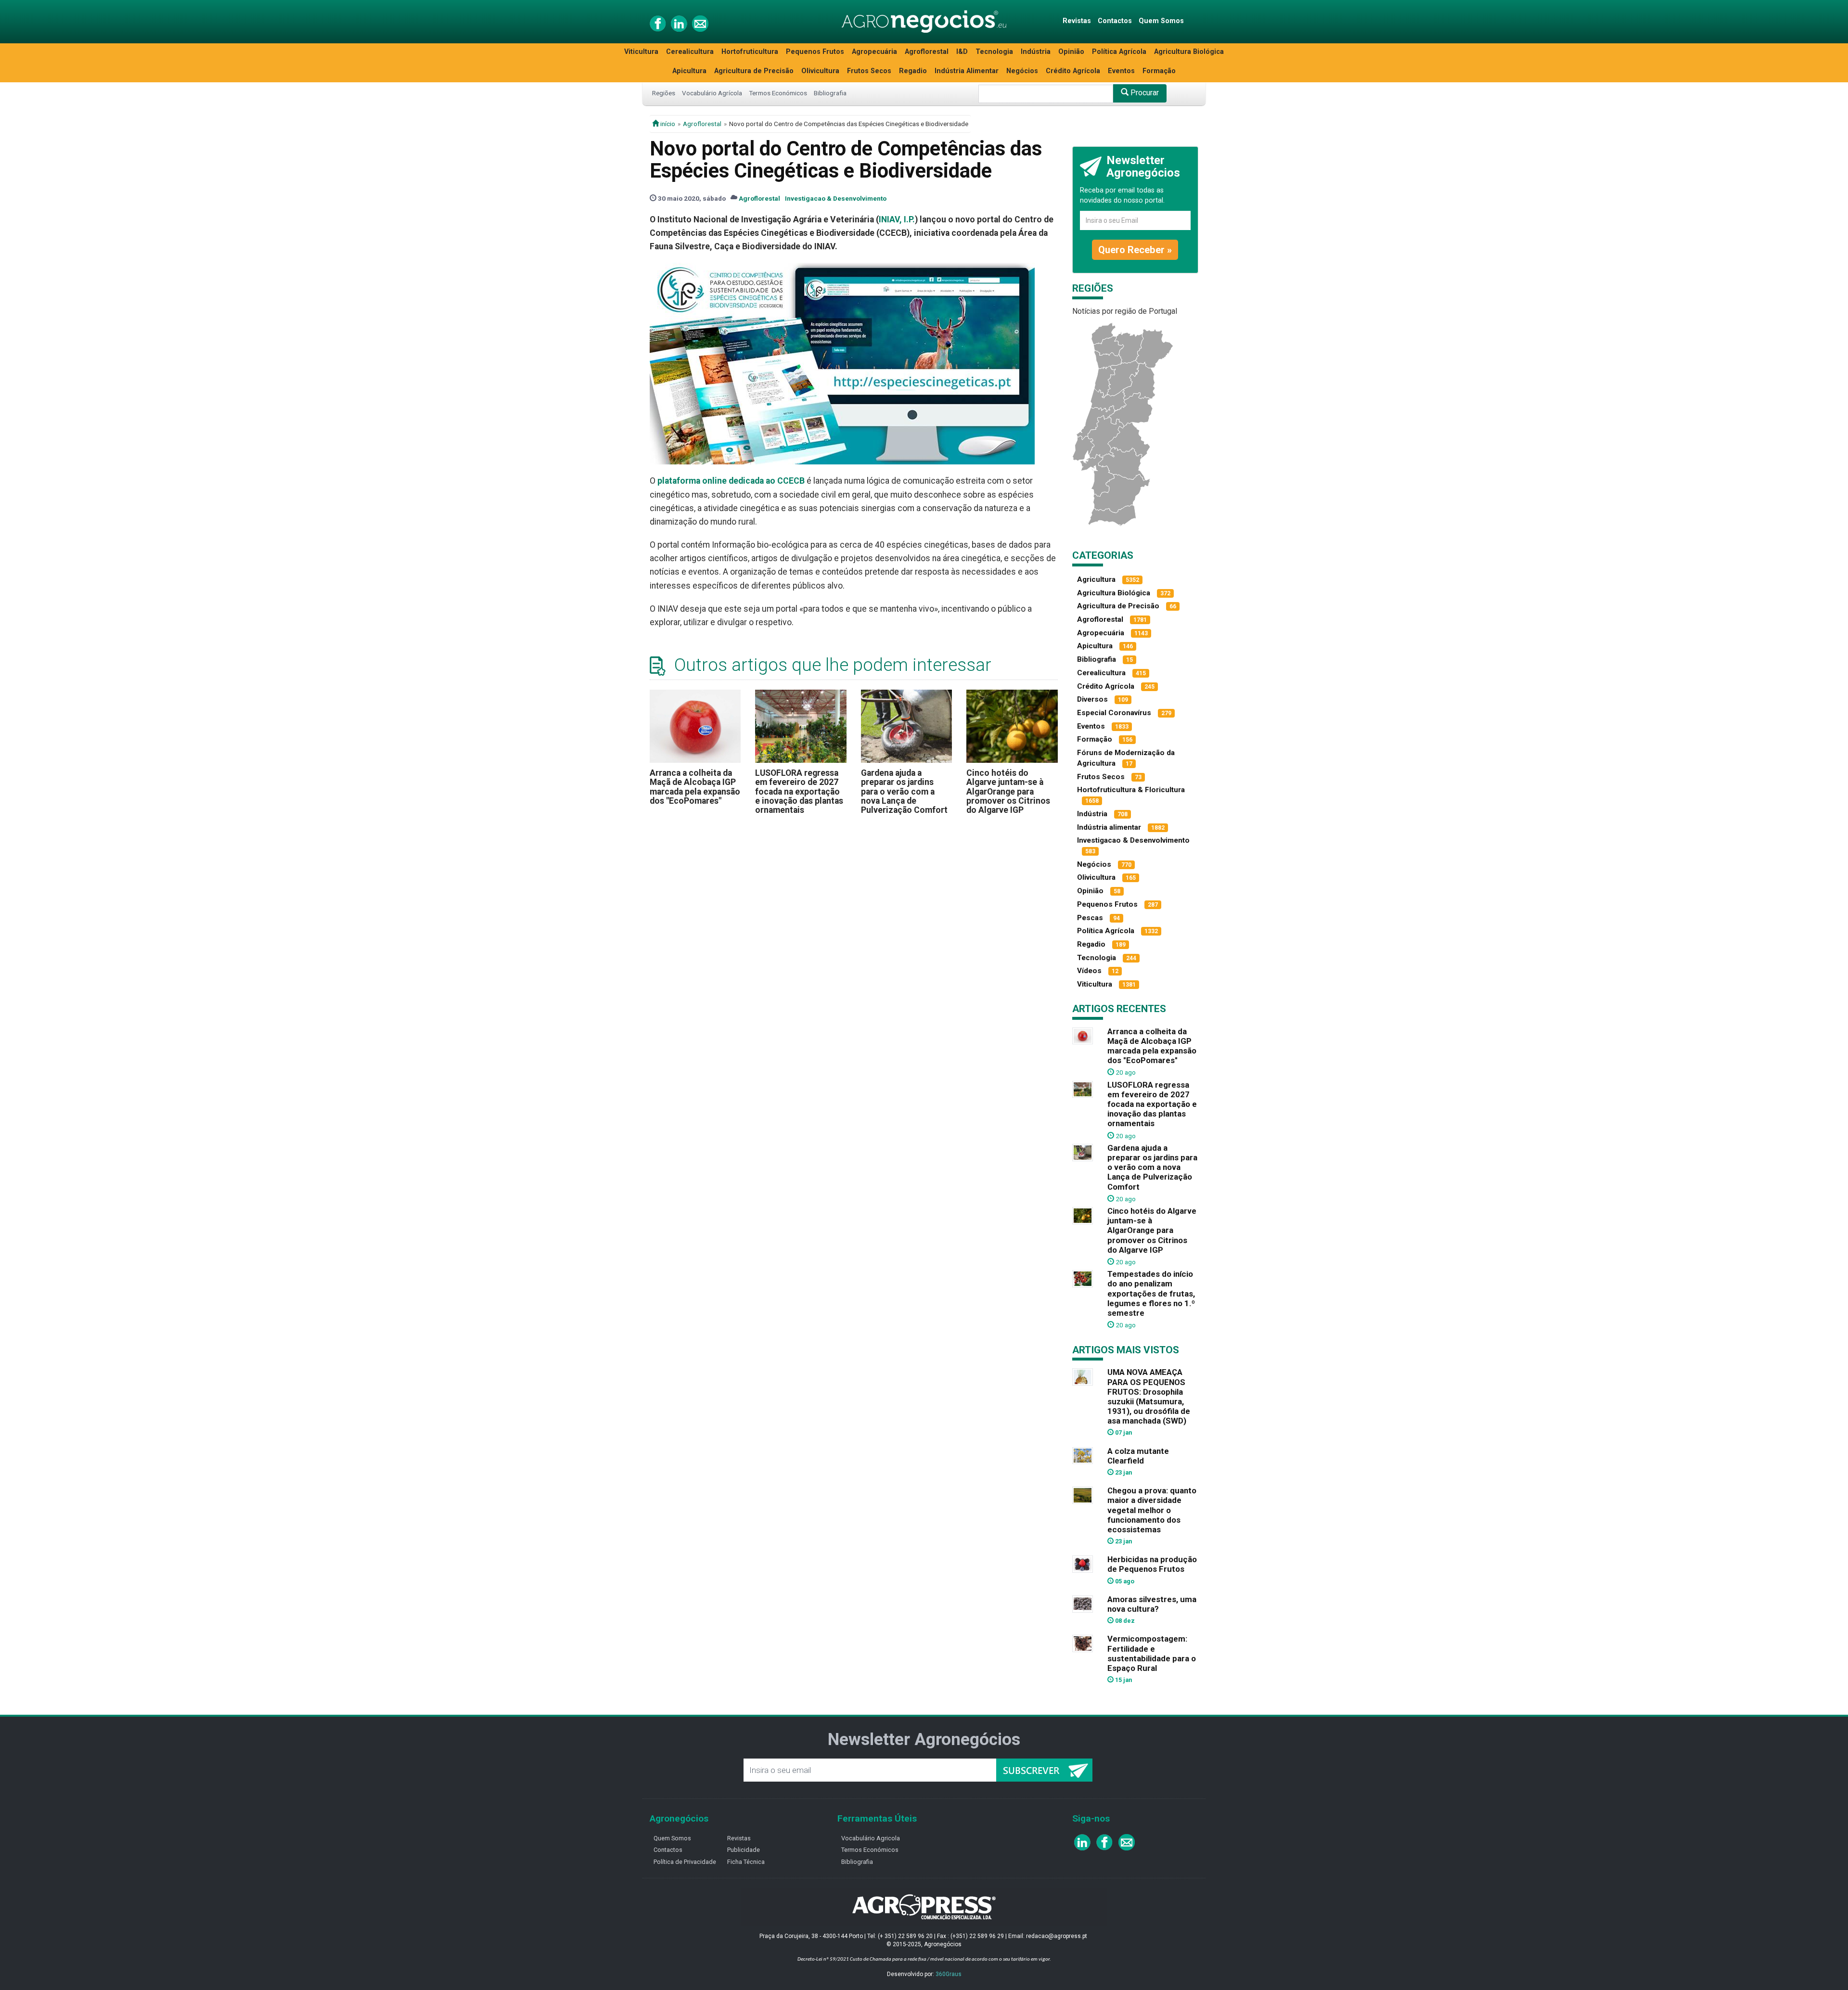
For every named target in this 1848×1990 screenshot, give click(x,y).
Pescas (1090, 918)
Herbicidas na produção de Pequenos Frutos (1152, 1564)
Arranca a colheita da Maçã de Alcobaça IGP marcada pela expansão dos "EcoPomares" (695, 787)
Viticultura (641, 52)
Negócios (1022, 71)
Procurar (1144, 93)
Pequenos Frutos (815, 52)
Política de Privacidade (685, 1862)
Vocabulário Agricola (871, 1838)
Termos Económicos (778, 93)
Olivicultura (820, 71)
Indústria (1036, 52)
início (667, 124)
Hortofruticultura (750, 52)
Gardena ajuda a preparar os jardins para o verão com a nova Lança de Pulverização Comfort (904, 791)
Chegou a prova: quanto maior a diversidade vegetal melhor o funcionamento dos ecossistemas (1152, 1510)
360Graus (949, 1974)
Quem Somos (1161, 21)
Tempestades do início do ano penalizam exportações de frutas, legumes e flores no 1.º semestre (1151, 1293)
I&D (962, 52)
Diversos (1092, 699)
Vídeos (1089, 971)
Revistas (1077, 21)
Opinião (1071, 52)
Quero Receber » (1135, 250)
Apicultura (689, 71)
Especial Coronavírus (1114, 713)
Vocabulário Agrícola (712, 93)
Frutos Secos (869, 71)
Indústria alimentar (1109, 827)
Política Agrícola (1119, 52)
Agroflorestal (927, 52)
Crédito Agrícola (1073, 71)
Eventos (1121, 71)
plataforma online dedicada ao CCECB (731, 481)
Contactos (1115, 21)
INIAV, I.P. (897, 219)
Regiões (664, 93)
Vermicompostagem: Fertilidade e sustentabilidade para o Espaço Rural (1152, 1653)
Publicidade (744, 1850)
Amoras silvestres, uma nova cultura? (1152, 1604)
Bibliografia (830, 93)
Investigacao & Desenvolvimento (836, 198)
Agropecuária (874, 52)
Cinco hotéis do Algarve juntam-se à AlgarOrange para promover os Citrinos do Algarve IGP (1008, 791)
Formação (1159, 71)
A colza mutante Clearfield (1138, 1456)
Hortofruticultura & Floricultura (1131, 790)
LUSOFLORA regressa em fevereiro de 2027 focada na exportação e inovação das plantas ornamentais (799, 791)
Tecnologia (994, 52)
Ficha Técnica (746, 1862)
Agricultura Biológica (1189, 52)
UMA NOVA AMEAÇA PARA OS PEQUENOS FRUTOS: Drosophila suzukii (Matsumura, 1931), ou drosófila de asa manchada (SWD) (1149, 1396)
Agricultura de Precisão (754, 71)
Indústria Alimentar (967, 71)
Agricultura (1096, 579)
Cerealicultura (690, 52)
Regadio (913, 71)
